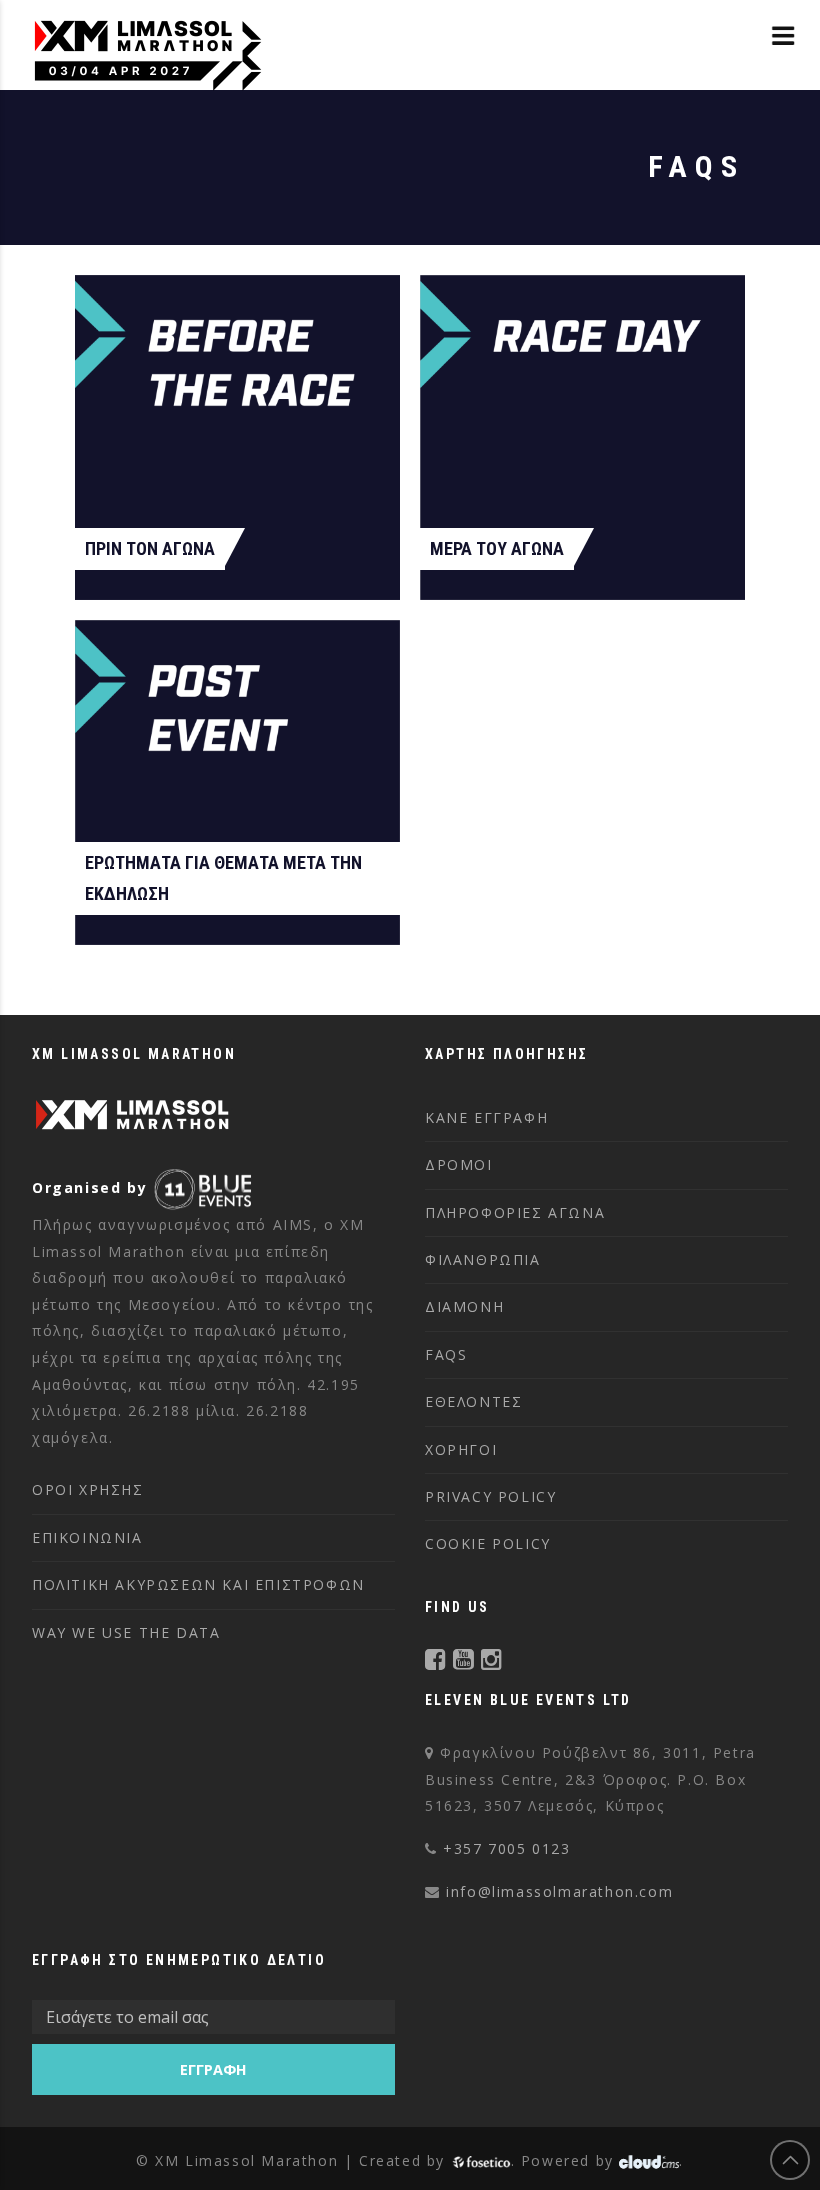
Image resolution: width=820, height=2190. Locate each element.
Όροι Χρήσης (88, 1489)
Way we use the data (126, 1632)
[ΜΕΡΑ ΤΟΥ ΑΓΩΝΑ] (582, 437)
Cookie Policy (488, 1543)
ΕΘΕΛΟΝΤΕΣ (473, 1401)
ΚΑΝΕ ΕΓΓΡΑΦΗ (486, 1117)
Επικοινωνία (87, 1537)
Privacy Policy (490, 1496)
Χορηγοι (461, 1449)
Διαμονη (464, 1306)
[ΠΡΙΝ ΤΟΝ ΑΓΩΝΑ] (237, 437)
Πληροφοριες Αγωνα (515, 1212)
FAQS (446, 1354)
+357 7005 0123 (506, 1848)
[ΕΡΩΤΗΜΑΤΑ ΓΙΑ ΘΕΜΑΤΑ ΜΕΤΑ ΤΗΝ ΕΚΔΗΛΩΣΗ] (237, 782)
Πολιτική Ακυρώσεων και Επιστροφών (198, 1584)
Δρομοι (459, 1164)
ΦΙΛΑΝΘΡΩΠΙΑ (483, 1259)
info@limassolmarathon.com (559, 1891)
